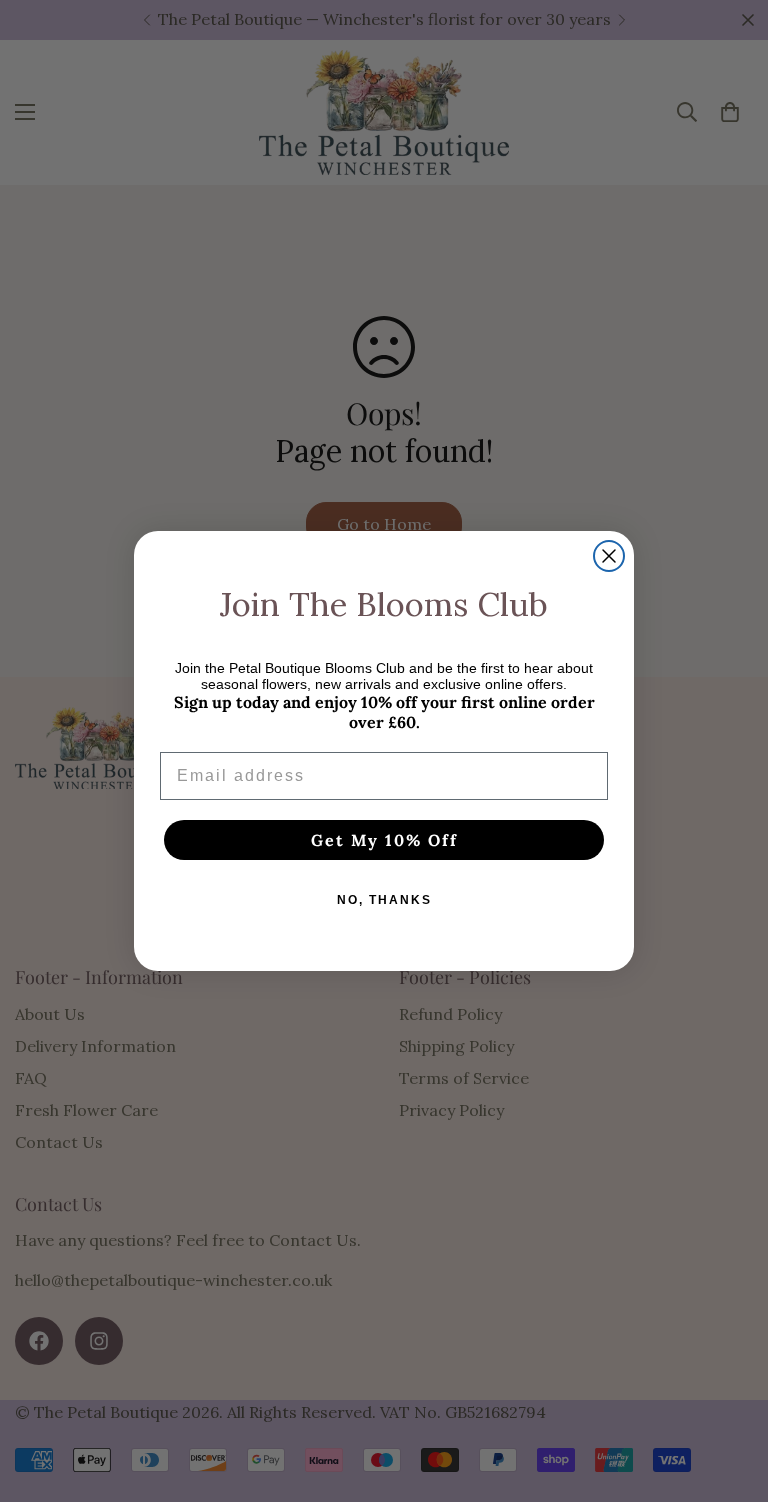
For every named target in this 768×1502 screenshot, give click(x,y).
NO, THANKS (384, 900)
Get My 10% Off (384, 840)
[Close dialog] (609, 556)
